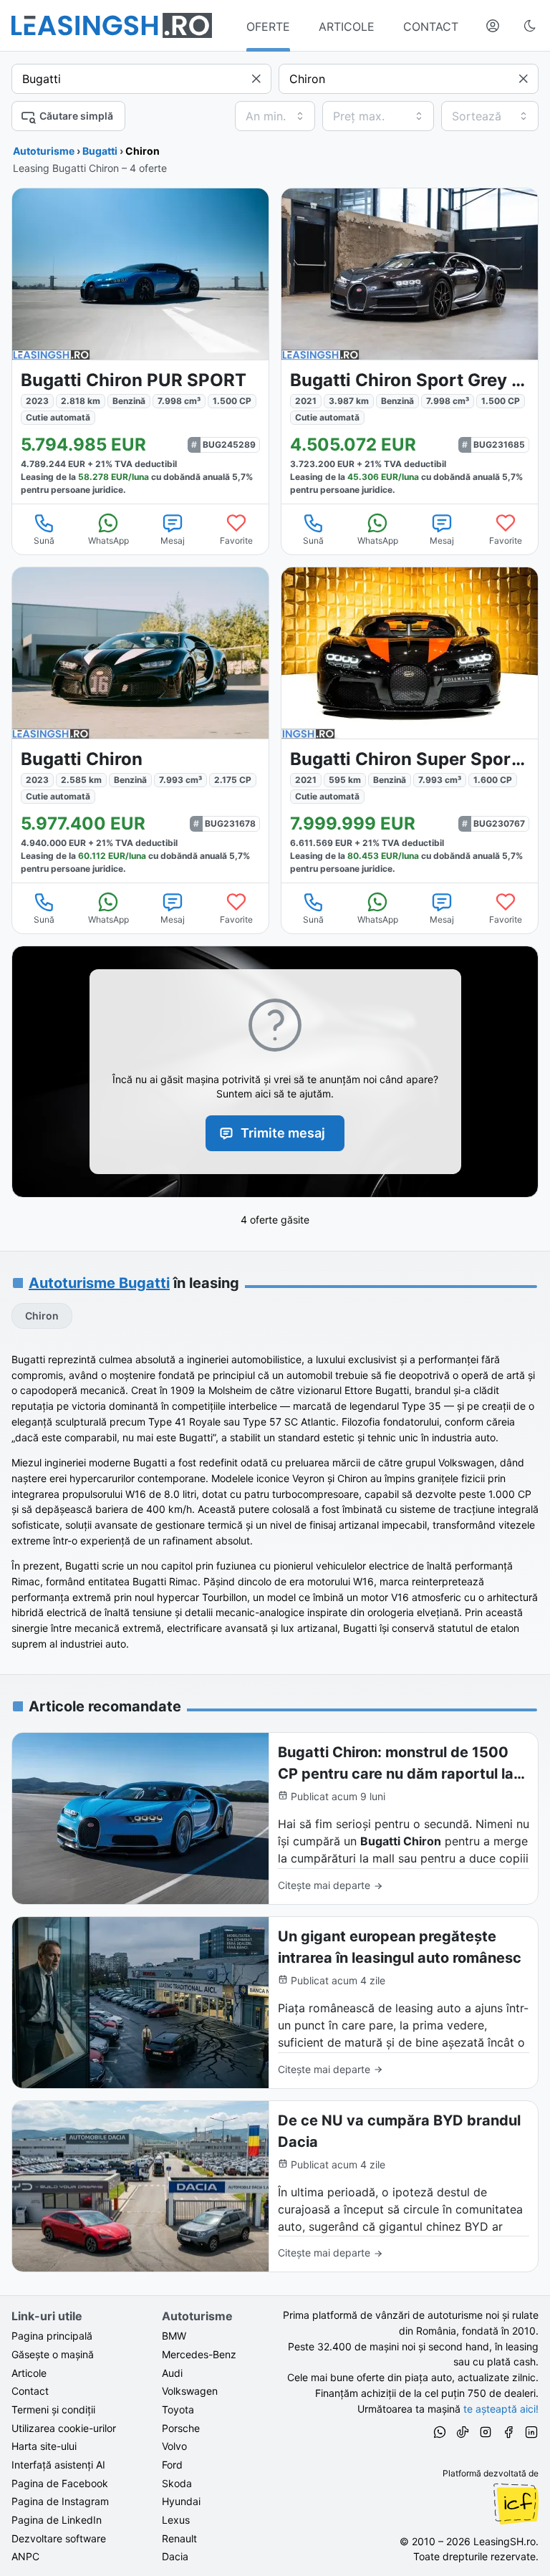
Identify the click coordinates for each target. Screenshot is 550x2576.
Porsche (181, 2428)
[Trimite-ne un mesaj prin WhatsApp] (440, 2434)
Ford (172, 2465)
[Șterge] (256, 79)
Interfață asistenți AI (58, 2465)
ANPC (25, 2556)
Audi (172, 2373)
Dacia (175, 2556)
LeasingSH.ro (505, 2541)
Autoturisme (44, 151)
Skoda (177, 2483)
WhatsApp (108, 540)
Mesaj (173, 540)
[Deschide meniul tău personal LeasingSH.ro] (493, 26)
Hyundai (181, 2501)
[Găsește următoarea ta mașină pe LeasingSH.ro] (112, 25)
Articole (29, 2373)
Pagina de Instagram (60, 2501)
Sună (44, 540)
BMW (174, 2336)
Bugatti (100, 151)
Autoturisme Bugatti (99, 1283)
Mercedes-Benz (199, 2354)
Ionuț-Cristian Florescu (516, 2504)
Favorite (236, 540)
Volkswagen (190, 2391)
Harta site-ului (44, 2446)
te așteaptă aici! (501, 2409)
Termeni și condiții (53, 2409)
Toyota (178, 2409)
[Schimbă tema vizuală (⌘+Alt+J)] (530, 26)
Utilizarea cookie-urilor (64, 2428)
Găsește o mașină (53, 2354)
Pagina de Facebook (60, 2483)
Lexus (176, 2520)
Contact (30, 2391)
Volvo (174, 2446)
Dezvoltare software (59, 2538)
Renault (179, 2538)
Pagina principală (52, 2336)
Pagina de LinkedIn (57, 2520)
